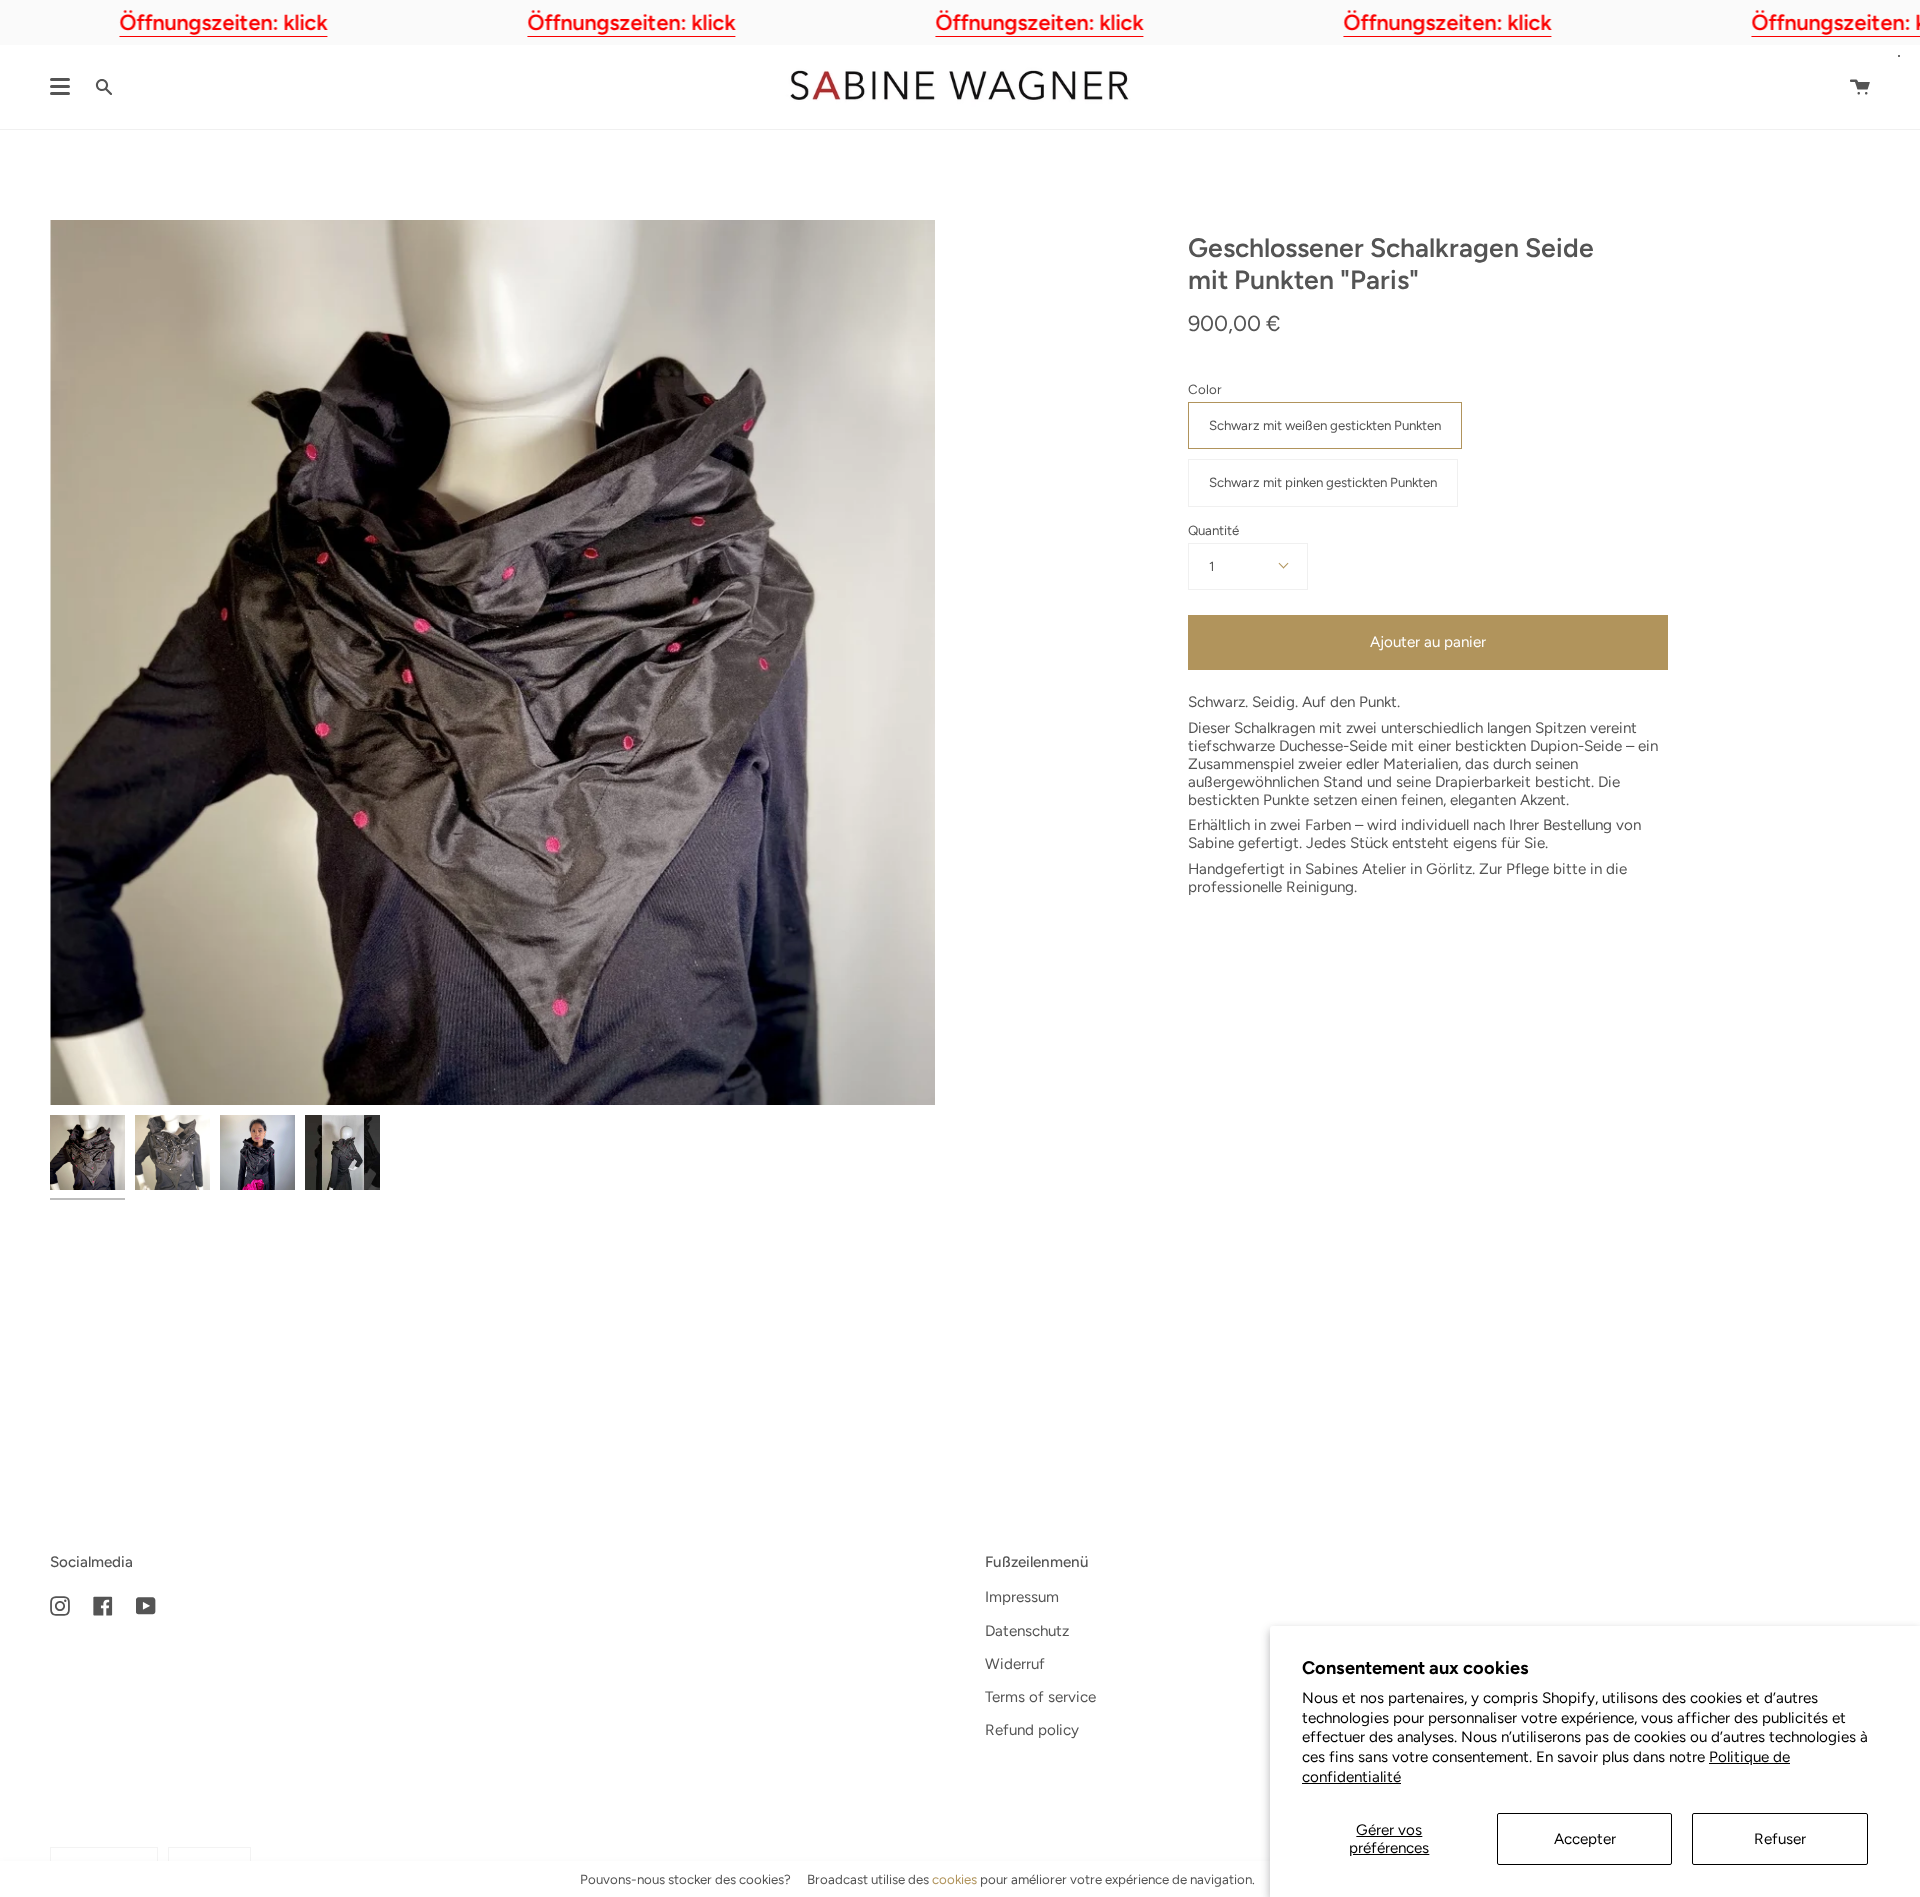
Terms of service (1040, 1697)
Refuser (1780, 1839)
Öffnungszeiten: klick (223, 22)
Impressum (1022, 1597)
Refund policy (1032, 1730)
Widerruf (1015, 1664)
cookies (954, 1879)
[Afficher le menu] (60, 87)
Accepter (1585, 1839)
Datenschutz (1027, 1631)
